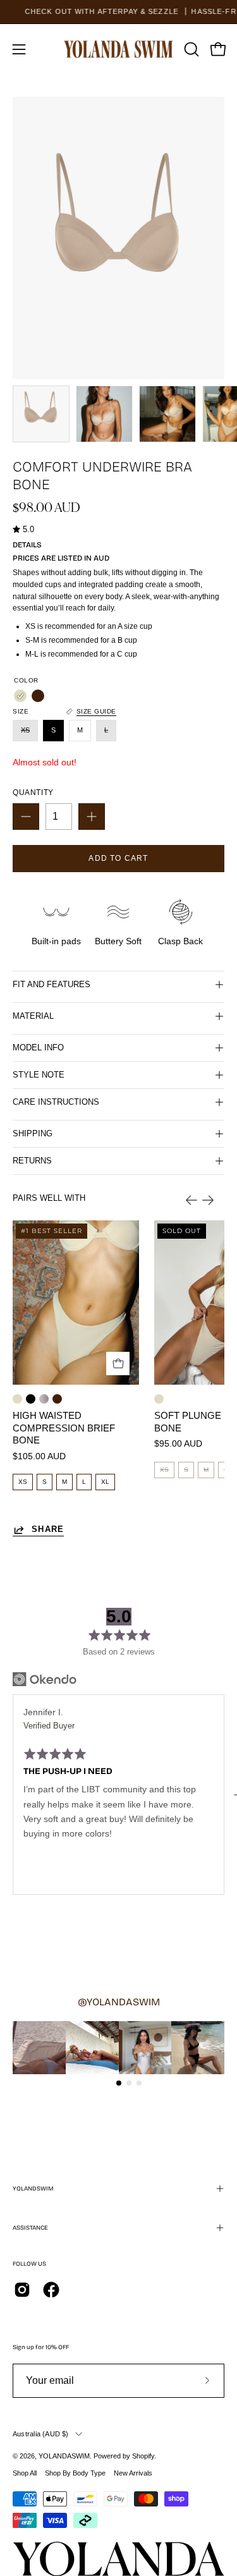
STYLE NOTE (39, 1075)
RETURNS (32, 1161)
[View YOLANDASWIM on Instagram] (22, 2290)
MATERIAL (33, 1016)
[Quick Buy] (118, 1364)
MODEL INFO (38, 1048)
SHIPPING (33, 1133)
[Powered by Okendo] (45, 1679)
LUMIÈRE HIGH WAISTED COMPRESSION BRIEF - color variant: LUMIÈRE (44, 1399)
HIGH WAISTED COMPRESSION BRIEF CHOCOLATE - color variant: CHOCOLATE (57, 1399)
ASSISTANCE (30, 2228)
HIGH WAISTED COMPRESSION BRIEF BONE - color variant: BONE (17, 1399)
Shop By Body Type (75, 2473)
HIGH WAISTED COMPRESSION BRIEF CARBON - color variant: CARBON (31, 1399)
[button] (190, 49)
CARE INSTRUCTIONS (56, 1102)
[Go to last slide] (191, 1200)
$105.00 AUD (39, 1456)
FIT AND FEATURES (52, 984)
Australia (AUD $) (41, 2434)
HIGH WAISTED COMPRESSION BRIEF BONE (64, 1428)
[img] (23, 530)
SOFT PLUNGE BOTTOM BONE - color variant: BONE (159, 1399)
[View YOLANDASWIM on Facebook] (51, 2290)
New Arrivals (133, 2473)
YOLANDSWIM (33, 2189)
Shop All (25, 2473)
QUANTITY (33, 793)
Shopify (143, 2456)
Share (48, 1529)
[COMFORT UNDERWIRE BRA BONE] (41, 414)
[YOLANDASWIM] (119, 49)
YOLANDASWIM (64, 2456)
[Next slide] (208, 1200)
